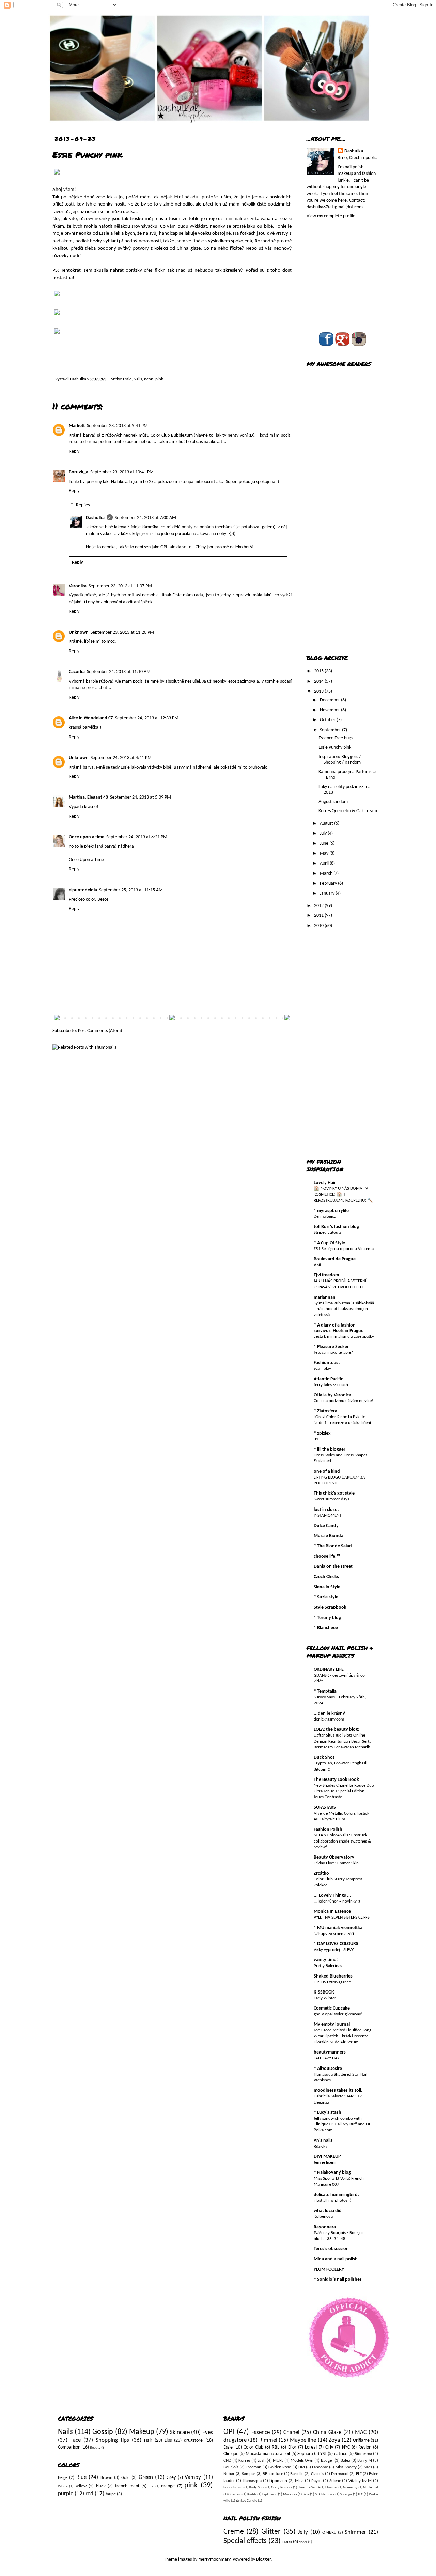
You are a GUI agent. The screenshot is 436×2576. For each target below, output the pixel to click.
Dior (292, 2447)
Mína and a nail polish (336, 2259)
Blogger (263, 2559)
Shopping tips (112, 2440)
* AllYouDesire (328, 2069)
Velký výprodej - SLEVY (334, 1950)
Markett (77, 426)
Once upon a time (87, 837)
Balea (345, 2461)
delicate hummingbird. (336, 2195)
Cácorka (77, 672)
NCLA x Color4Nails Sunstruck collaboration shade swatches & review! (342, 1841)
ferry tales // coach (331, 1385)
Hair (148, 2441)
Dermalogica (325, 1217)
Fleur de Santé (309, 2488)
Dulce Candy (326, 1526)
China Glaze (327, 2432)
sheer (303, 2542)
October (328, 720)
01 (316, 1439)
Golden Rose (280, 2467)
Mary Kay (290, 2494)
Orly (329, 2447)
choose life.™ (327, 1556)
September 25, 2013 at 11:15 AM (131, 890)
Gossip (103, 2432)
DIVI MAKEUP (327, 2157)
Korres (244, 2461)
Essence (261, 2432)
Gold (126, 2478)
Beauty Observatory (334, 1857)
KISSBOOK (324, 1992)
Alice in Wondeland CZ (91, 718)
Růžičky (321, 2146)
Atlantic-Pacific (328, 1379)
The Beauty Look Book (336, 1780)
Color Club (253, 2447)
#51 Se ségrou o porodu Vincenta (344, 1249)
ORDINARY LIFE (329, 1670)
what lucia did (328, 2211)
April (325, 863)
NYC (346, 2447)
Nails (138, 379)
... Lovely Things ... (332, 1896)
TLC (360, 2494)
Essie (127, 379)
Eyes (208, 2432)
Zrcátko (321, 1873)
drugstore (193, 2441)
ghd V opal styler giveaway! (338, 2014)
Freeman (253, 2467)
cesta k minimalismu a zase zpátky (344, 1337)
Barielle (297, 2474)
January (328, 893)
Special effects (245, 2541)
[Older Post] (287, 1019)
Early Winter (325, 1998)
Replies (83, 505)
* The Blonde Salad (333, 1546)
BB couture (273, 2474)
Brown (106, 2478)
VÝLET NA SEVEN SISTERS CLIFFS (342, 1917)
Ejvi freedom (326, 1275)
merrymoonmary (214, 2559)
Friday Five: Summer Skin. (337, 1863)
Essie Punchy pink (335, 748)
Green (146, 2477)
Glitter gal (371, 2488)
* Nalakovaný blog (332, 2173)
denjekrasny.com (329, 1719)
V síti (318, 1265)
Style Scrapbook (330, 1608)
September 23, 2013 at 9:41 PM (117, 426)
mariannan (325, 1297)
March (327, 873)
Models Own (302, 2461)
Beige (63, 2478)
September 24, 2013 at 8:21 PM (137, 837)
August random (333, 802)
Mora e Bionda (329, 1536)
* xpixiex (322, 1433)
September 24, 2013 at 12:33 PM (147, 718)
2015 (319, 671)
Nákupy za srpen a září (334, 1934)
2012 (319, 906)
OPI (229, 2432)
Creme (234, 2532)
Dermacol (340, 2474)
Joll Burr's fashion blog (336, 1227)
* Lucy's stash (328, 2113)
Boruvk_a (79, 472)
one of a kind (327, 1472)
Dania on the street (333, 1567)
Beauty (95, 2448)
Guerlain (235, 2494)
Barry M (365, 2461)
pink (159, 379)
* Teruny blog (327, 1618)
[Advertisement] (334, 539)
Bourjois (231, 2467)
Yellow (81, 2486)
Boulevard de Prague (335, 1259)
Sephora (305, 2454)
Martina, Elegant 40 (88, 797)
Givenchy (350, 2488)
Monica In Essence (332, 1912)
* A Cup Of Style (329, 1243)
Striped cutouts (328, 1233)
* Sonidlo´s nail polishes (338, 2280)
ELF (359, 2474)
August (327, 824)
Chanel (291, 2432)
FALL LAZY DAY (326, 2058)
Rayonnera (325, 2227)
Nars (368, 2467)
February (329, 884)
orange (168, 2486)
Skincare (180, 2432)
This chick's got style (334, 1493)
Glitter (271, 2532)
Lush (262, 2461)
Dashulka (79, 379)
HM (302, 2467)
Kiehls (252, 2494)
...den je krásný (329, 1714)
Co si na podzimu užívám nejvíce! (343, 1401)
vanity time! (326, 1960)
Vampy (193, 2477)
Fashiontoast (327, 1363)
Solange (346, 2494)
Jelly (303, 2532)
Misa (299, 2481)
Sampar (249, 2474)
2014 (319, 681)
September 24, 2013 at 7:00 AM (145, 518)
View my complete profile (331, 216)
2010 (319, 926)
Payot (316, 2481)
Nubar (229, 2474)
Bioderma (363, 2454)
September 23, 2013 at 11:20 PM (122, 632)
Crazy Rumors (282, 2488)
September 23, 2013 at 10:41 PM (122, 472)
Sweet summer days (331, 1499)
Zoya (334, 2440)
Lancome (320, 2467)
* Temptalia (325, 1691)
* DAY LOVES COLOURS (336, 1944)
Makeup (142, 2432)
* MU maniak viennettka (338, 1928)
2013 (319, 691)
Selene (335, 2481)
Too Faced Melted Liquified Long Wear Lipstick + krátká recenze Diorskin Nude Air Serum (342, 2036)
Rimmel (268, 2440)
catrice (341, 2454)
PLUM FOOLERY (329, 2269)
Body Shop (257, 2488)
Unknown (79, 632)
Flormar (331, 2488)
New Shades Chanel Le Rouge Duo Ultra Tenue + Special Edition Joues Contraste (344, 1791)
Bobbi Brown (233, 2488)
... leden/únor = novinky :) (337, 1901)
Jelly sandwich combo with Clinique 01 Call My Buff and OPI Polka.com (343, 2124)
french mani (127, 2486)
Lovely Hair (325, 1183)
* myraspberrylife (331, 1211)
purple (66, 2494)
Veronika (78, 586)
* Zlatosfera (325, 1411)
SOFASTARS (325, 1808)
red (89, 2494)
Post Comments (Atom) (100, 1031)
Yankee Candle (246, 2501)
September (331, 730)
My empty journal (332, 2024)
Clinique (231, 2454)
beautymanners (330, 2052)
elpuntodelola (83, 890)
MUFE (278, 2461)
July (324, 834)
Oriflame (361, 2441)
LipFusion (270, 2494)
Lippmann (278, 2481)
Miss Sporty (346, 2467)
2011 (319, 916)
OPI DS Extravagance (332, 1982)
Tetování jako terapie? (333, 1353)
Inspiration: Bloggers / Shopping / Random (340, 760)
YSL (323, 2454)
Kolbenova (323, 2217)
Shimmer (355, 2532)
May (325, 854)
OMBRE (329, 2533)
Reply (74, 451)
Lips (168, 2441)
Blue (81, 2477)
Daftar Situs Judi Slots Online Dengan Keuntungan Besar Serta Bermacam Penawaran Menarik (342, 1741)
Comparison (69, 2447)
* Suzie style (326, 1597)
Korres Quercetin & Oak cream (348, 811)
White (63, 2487)
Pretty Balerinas (328, 1966)
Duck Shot (324, 1757)
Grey (171, 2478)
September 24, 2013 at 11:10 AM (119, 672)
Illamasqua (252, 2481)
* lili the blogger (330, 1449)
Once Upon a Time (86, 860)
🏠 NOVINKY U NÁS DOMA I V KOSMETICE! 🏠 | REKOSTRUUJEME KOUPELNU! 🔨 (343, 1195)
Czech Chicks (326, 1577)
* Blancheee (326, 1628)
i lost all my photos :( (332, 2201)
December (330, 700)
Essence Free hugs (336, 738)
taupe (111, 2494)
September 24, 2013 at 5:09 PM (141, 797)
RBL (276, 2447)
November (330, 710)
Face (75, 2440)
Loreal (311, 2447)
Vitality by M (360, 2481)
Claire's (317, 2474)
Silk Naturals (325, 2494)
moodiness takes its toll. (338, 2090)
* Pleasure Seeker (331, 1347)
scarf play (322, 1369)
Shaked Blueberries (333, 1976)
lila (151, 2487)
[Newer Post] (57, 1019)
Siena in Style (327, 1587)
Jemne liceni (325, 2162)
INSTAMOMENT (328, 1516)
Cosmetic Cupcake (332, 2008)
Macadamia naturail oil (268, 2454)
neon (149, 379)
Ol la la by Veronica (332, 1395)
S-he (306, 2494)
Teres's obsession (331, 2249)
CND (227, 2461)
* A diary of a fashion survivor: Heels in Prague (339, 1328)
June (325, 843)
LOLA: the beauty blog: (337, 1730)
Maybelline (303, 2440)
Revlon (365, 2447)
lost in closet (326, 1510)
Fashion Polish (328, 1829)
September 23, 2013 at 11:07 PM (120, 586)
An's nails (323, 2141)
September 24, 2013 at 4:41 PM (121, 758)
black (101, 2486)
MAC (361, 2432)
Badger (327, 2461)
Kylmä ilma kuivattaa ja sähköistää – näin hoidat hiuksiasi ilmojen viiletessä (344, 1309)
